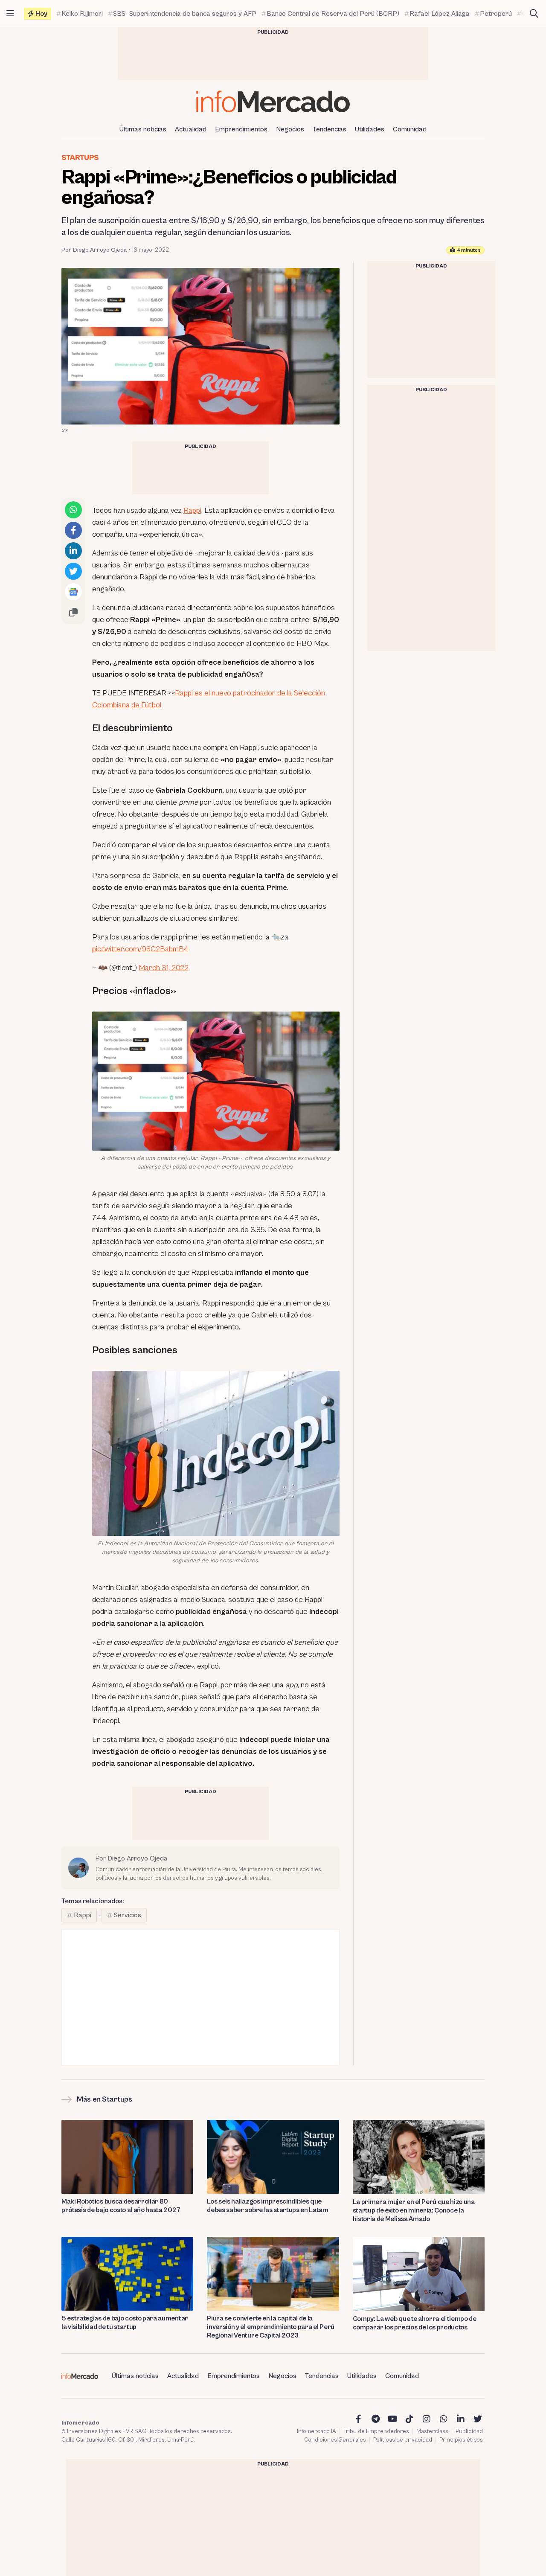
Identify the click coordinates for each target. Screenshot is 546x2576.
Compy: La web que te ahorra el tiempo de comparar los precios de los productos (415, 2323)
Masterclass (432, 2431)
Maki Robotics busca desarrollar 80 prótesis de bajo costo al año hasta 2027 (121, 2206)
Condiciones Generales (335, 2440)
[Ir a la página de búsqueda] (534, 14)
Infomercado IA (317, 2431)
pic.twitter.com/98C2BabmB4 (140, 949)
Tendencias (330, 129)
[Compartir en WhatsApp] (73, 510)
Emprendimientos (241, 129)
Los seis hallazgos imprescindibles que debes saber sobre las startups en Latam (268, 2206)
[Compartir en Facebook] (73, 530)
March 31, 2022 (164, 968)
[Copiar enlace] (73, 612)
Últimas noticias (143, 129)
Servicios (128, 1915)
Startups (80, 158)
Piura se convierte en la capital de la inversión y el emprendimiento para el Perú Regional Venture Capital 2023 (271, 2327)
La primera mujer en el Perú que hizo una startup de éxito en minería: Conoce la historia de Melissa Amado (414, 2210)
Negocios (290, 129)
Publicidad (469, 2431)
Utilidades (370, 129)
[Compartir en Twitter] (73, 571)
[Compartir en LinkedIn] (73, 551)
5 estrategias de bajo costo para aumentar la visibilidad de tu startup (125, 2323)
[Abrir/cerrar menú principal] (10, 14)
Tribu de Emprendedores (376, 2431)
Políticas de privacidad (403, 2440)
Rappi (192, 510)
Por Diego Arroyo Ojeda (94, 250)
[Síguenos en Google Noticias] (73, 592)
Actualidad (191, 129)
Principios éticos (461, 2440)
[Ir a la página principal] (273, 101)
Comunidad (410, 129)
